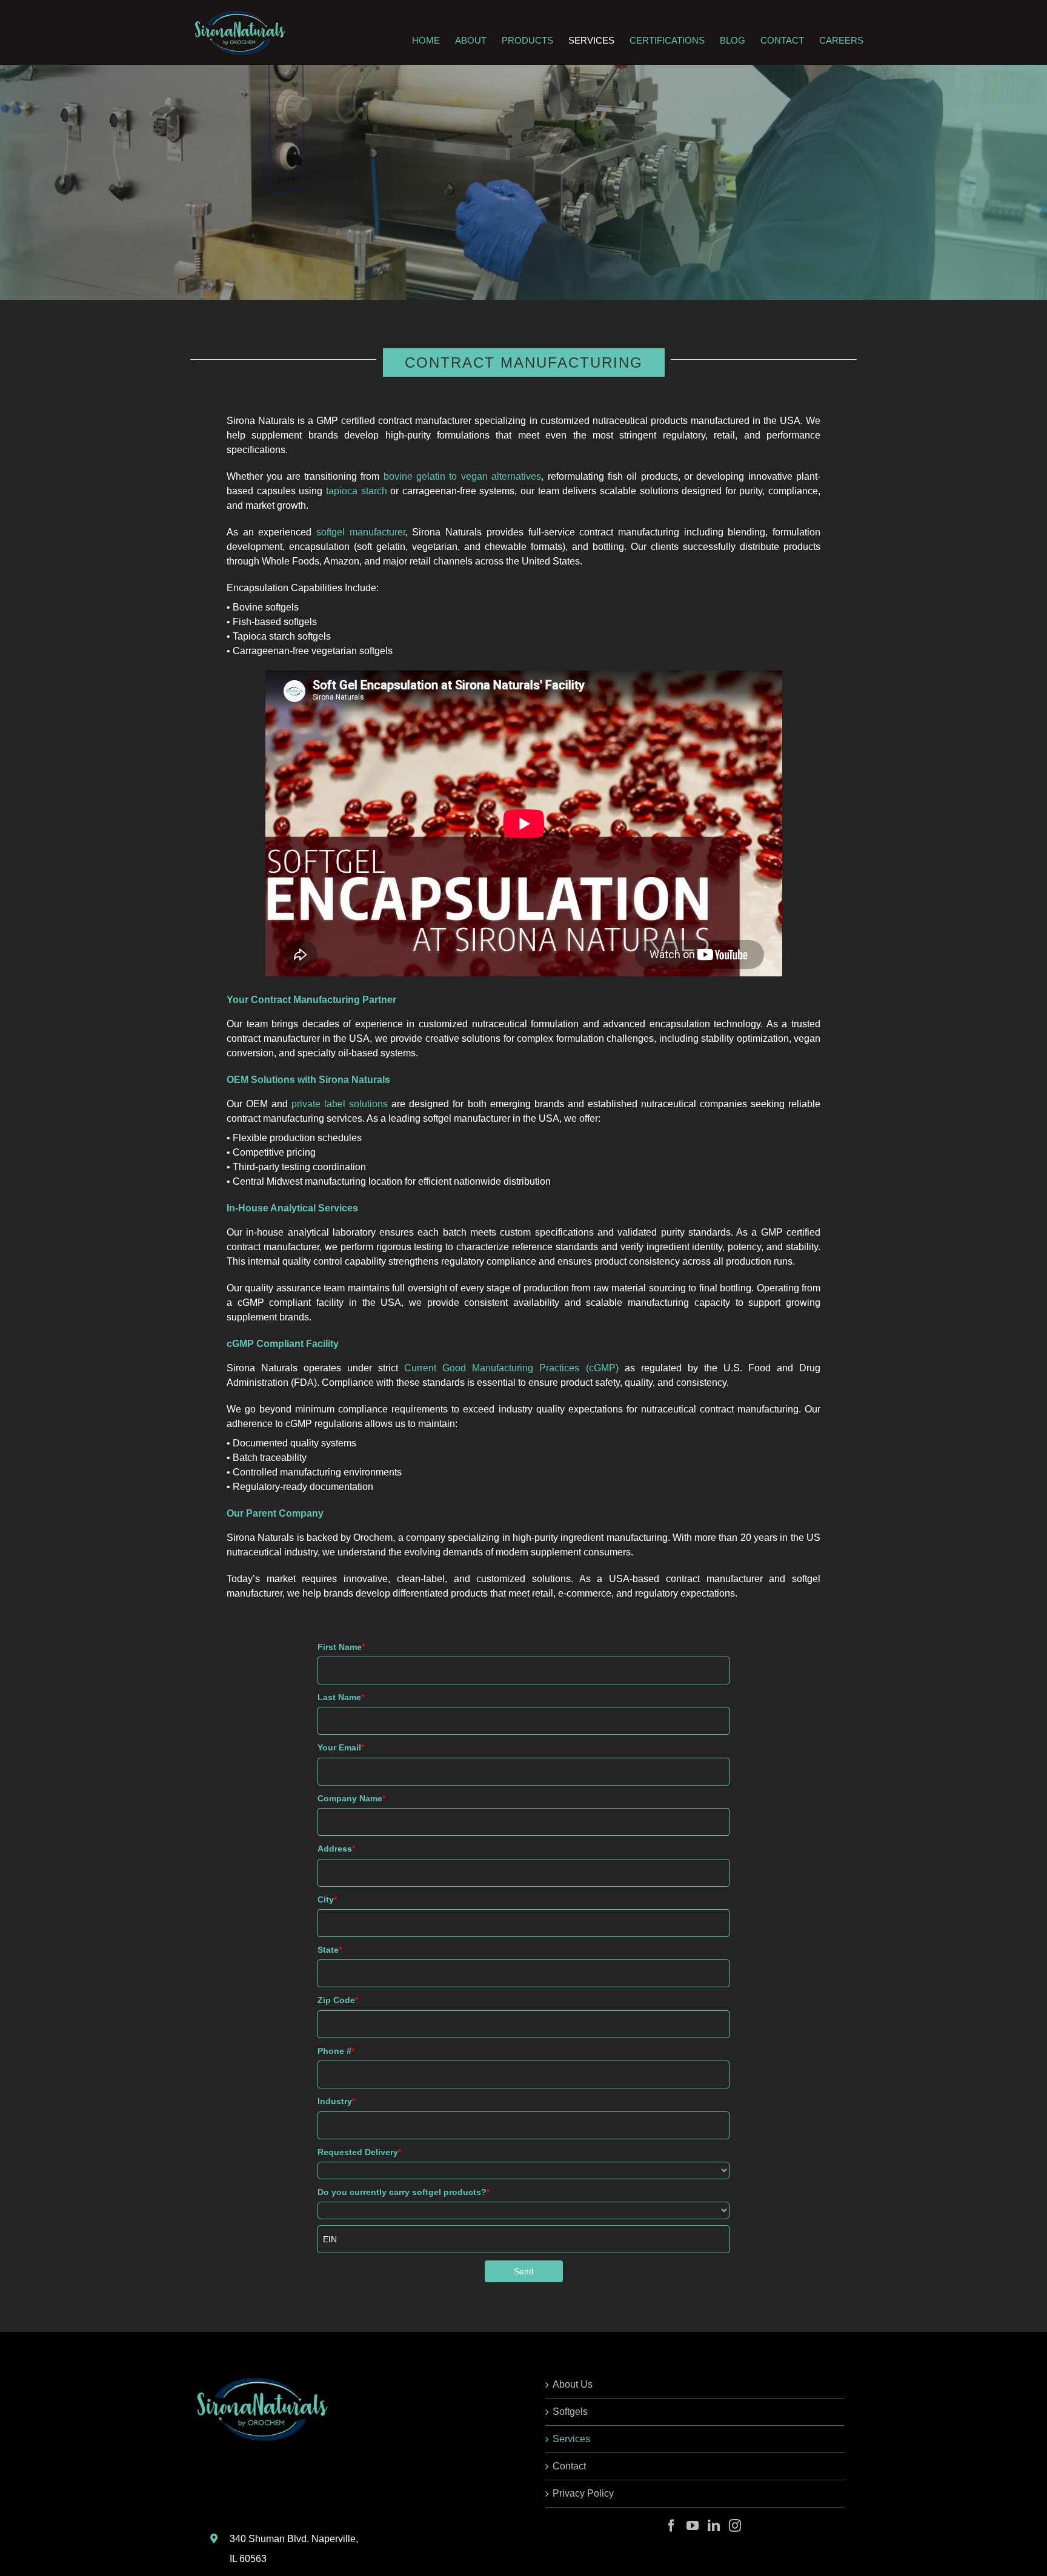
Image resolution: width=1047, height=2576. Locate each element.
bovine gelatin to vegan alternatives (462, 476)
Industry (336, 2101)
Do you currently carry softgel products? (404, 2192)
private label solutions (340, 1104)
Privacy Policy (583, 2493)
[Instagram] (735, 2526)
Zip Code (338, 2000)
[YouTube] (693, 2526)
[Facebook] (671, 2526)
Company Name (351, 1798)
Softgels (570, 2412)
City (327, 1899)
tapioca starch (357, 491)
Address (336, 1849)
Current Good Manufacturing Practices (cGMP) (511, 1368)
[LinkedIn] (714, 2526)
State (330, 1950)
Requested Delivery (359, 2152)
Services (571, 2439)
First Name (341, 1647)
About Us (573, 2384)
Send (524, 2271)
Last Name (341, 1697)
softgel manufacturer (361, 532)
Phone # (336, 2051)
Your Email (341, 1747)
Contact (569, 2466)
